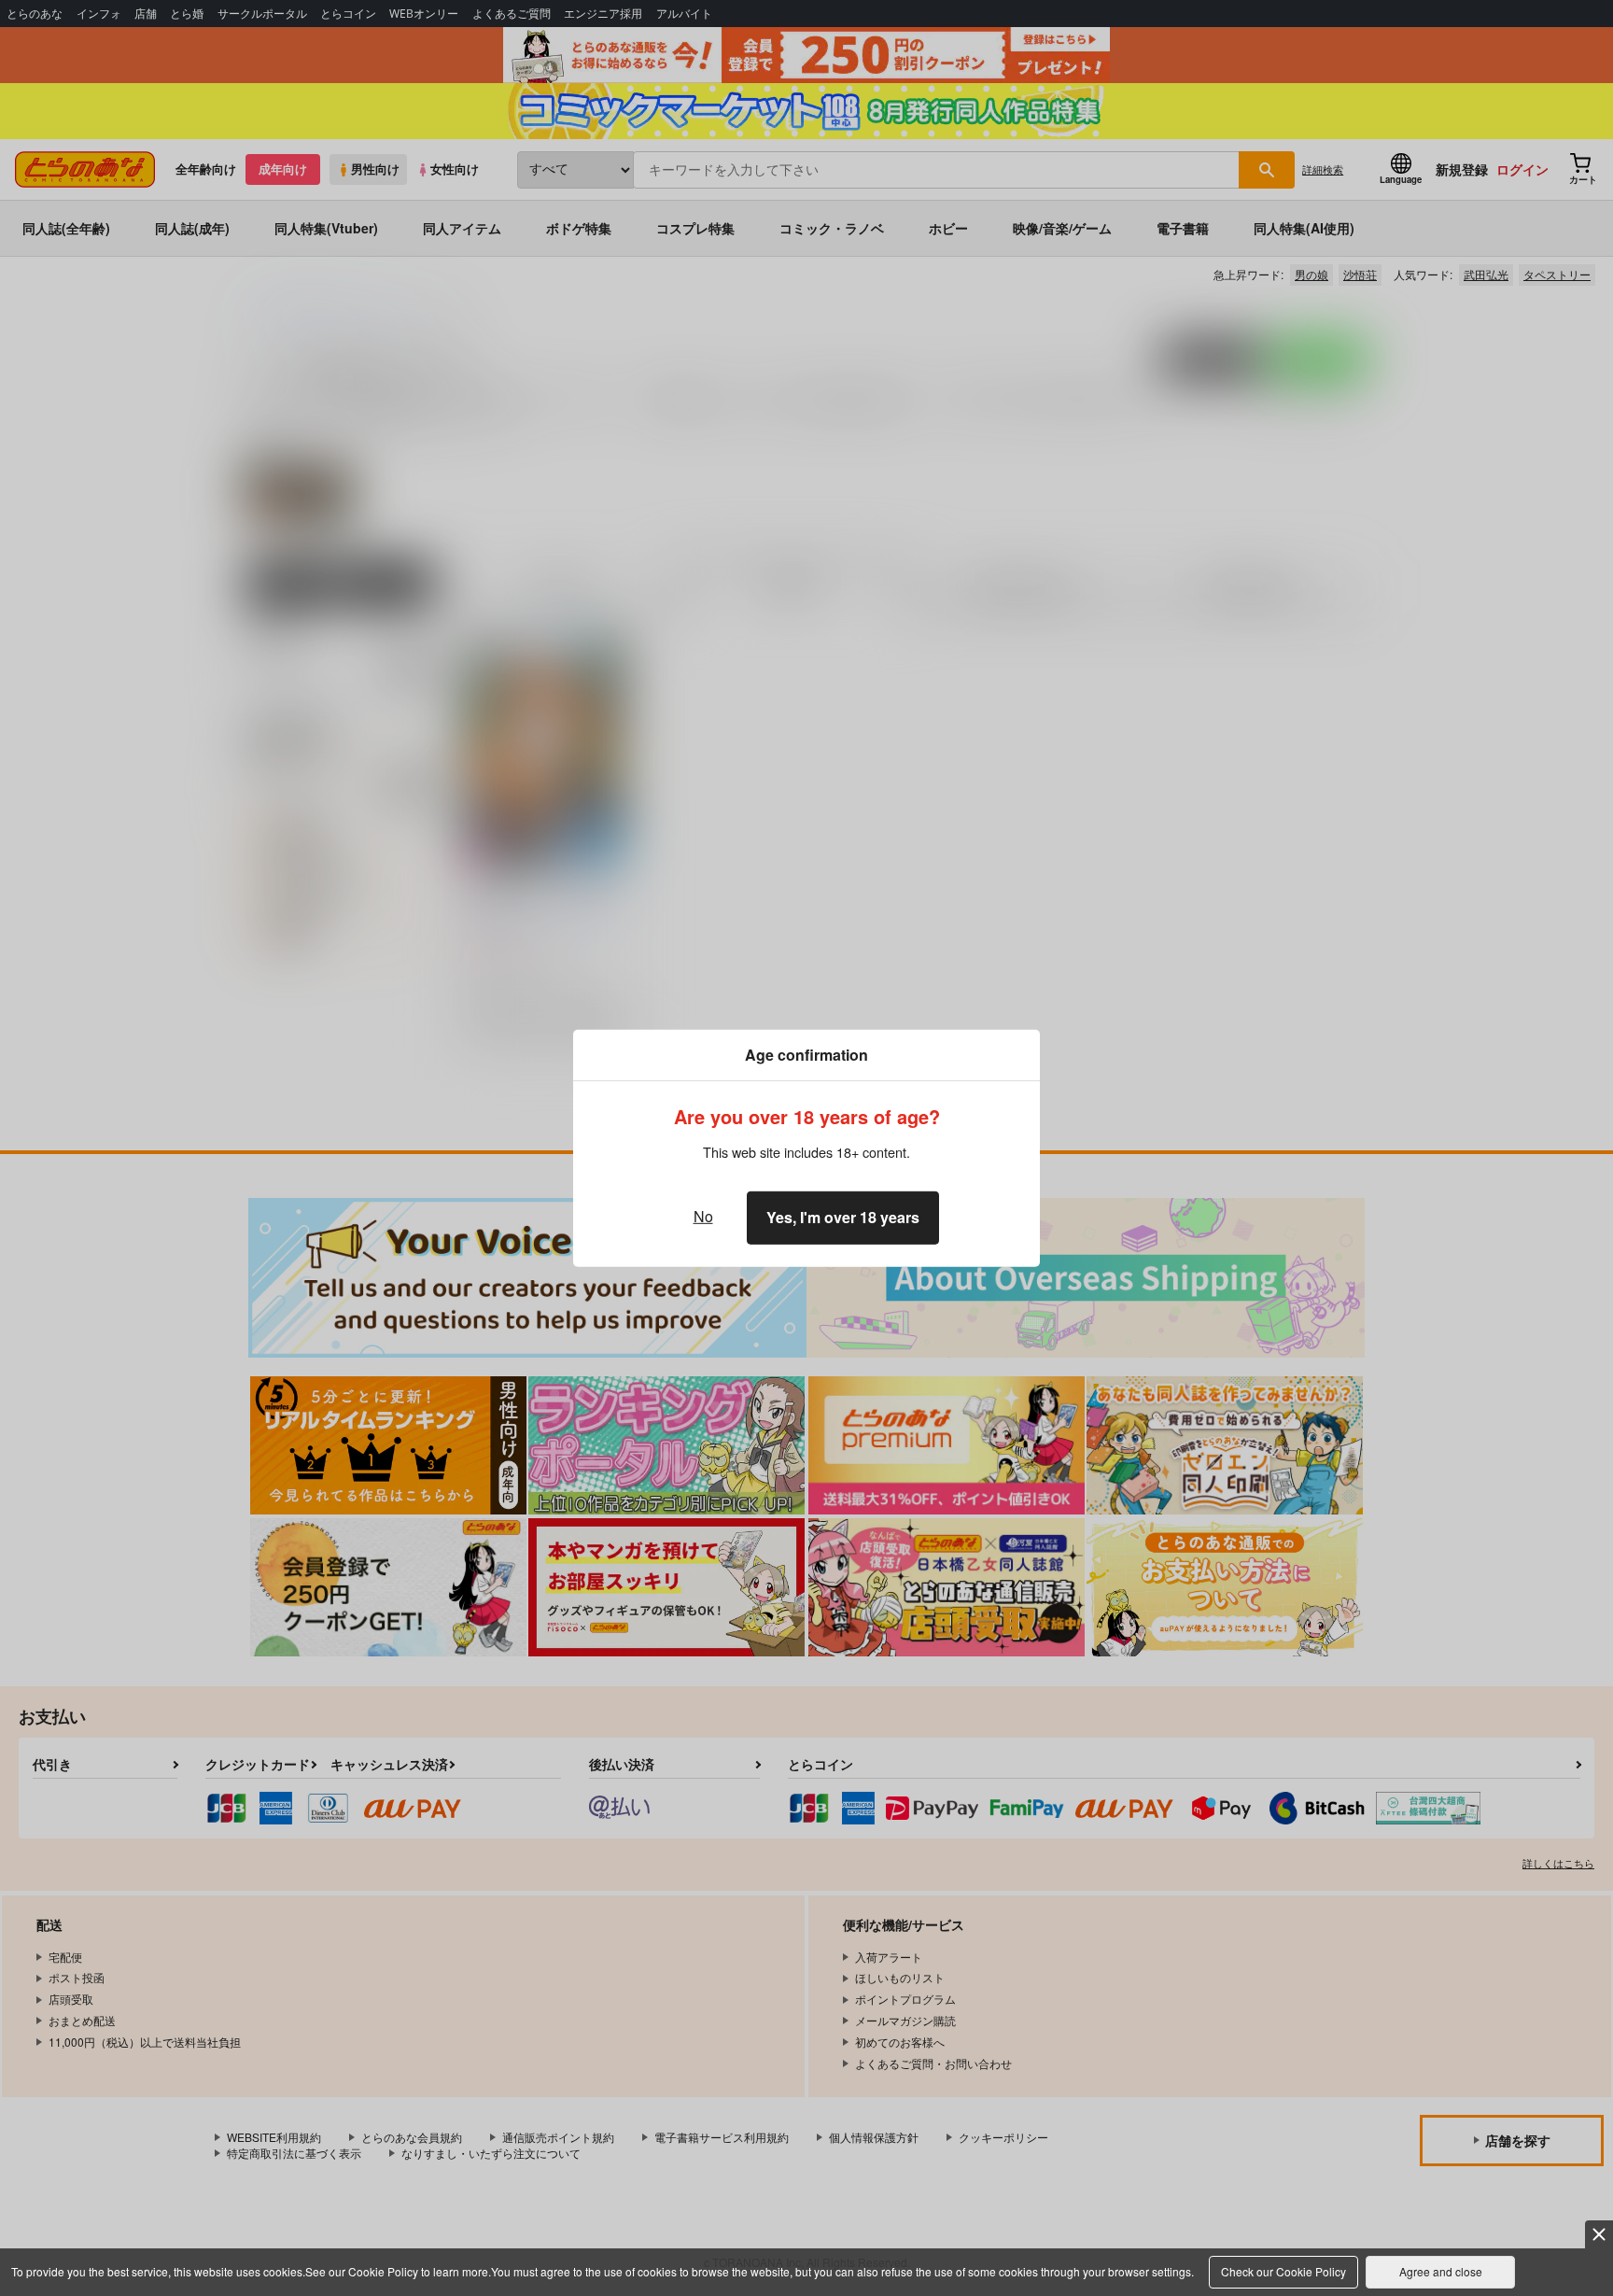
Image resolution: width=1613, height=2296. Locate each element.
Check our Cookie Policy (1283, 2271)
